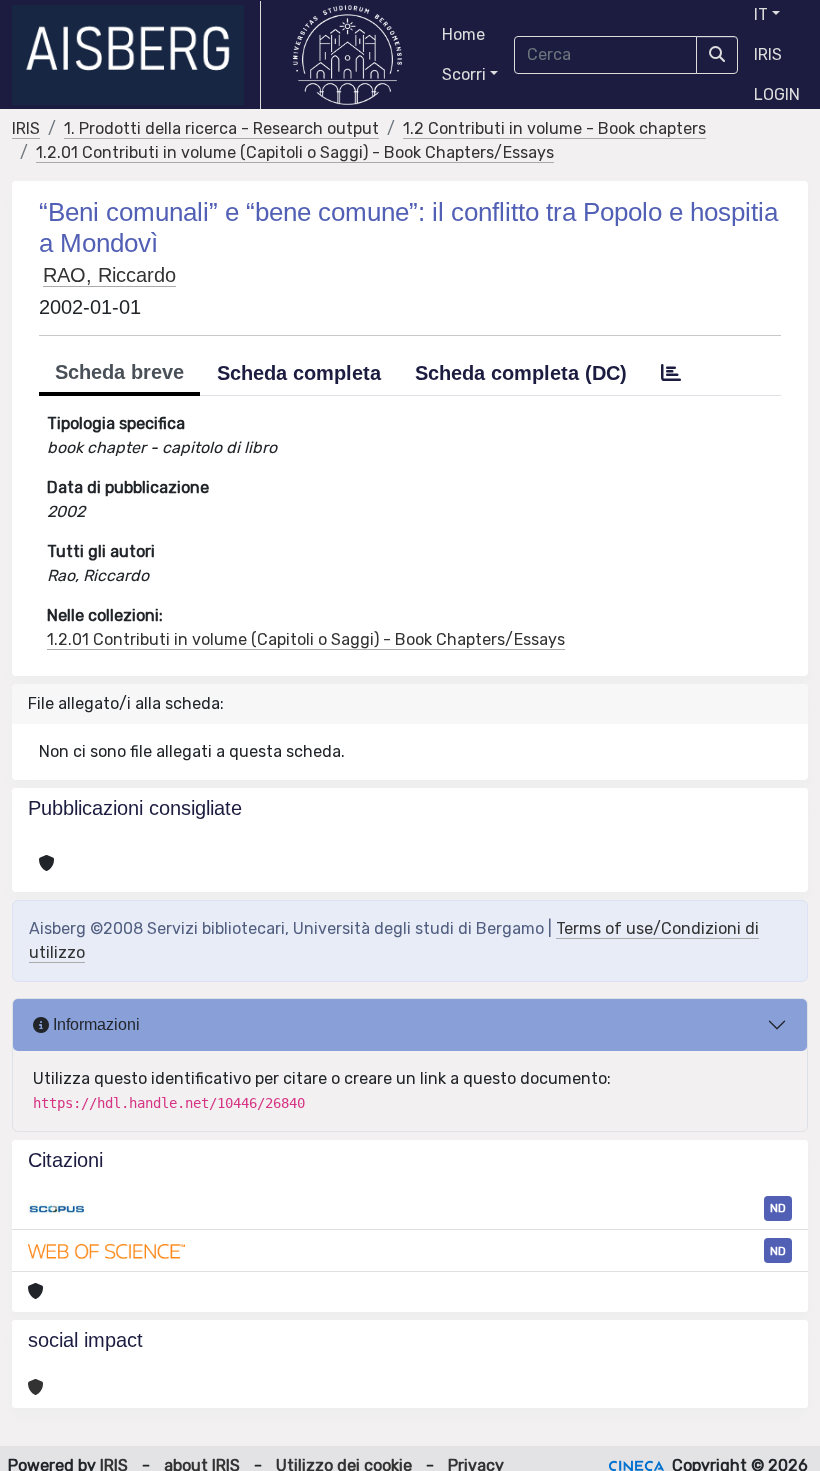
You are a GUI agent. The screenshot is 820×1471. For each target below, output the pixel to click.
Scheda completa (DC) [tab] (521, 373)
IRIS (768, 54)
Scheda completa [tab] (299, 373)
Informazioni (94, 1024)
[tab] (671, 373)
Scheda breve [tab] (119, 372)
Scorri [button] (464, 74)
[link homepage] (136, 55)
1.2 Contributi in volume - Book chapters (554, 128)
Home (463, 34)
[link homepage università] (347, 55)
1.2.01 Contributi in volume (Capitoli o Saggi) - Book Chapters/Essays (295, 152)
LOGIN (777, 94)
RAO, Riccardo (109, 275)
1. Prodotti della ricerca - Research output (221, 128)
